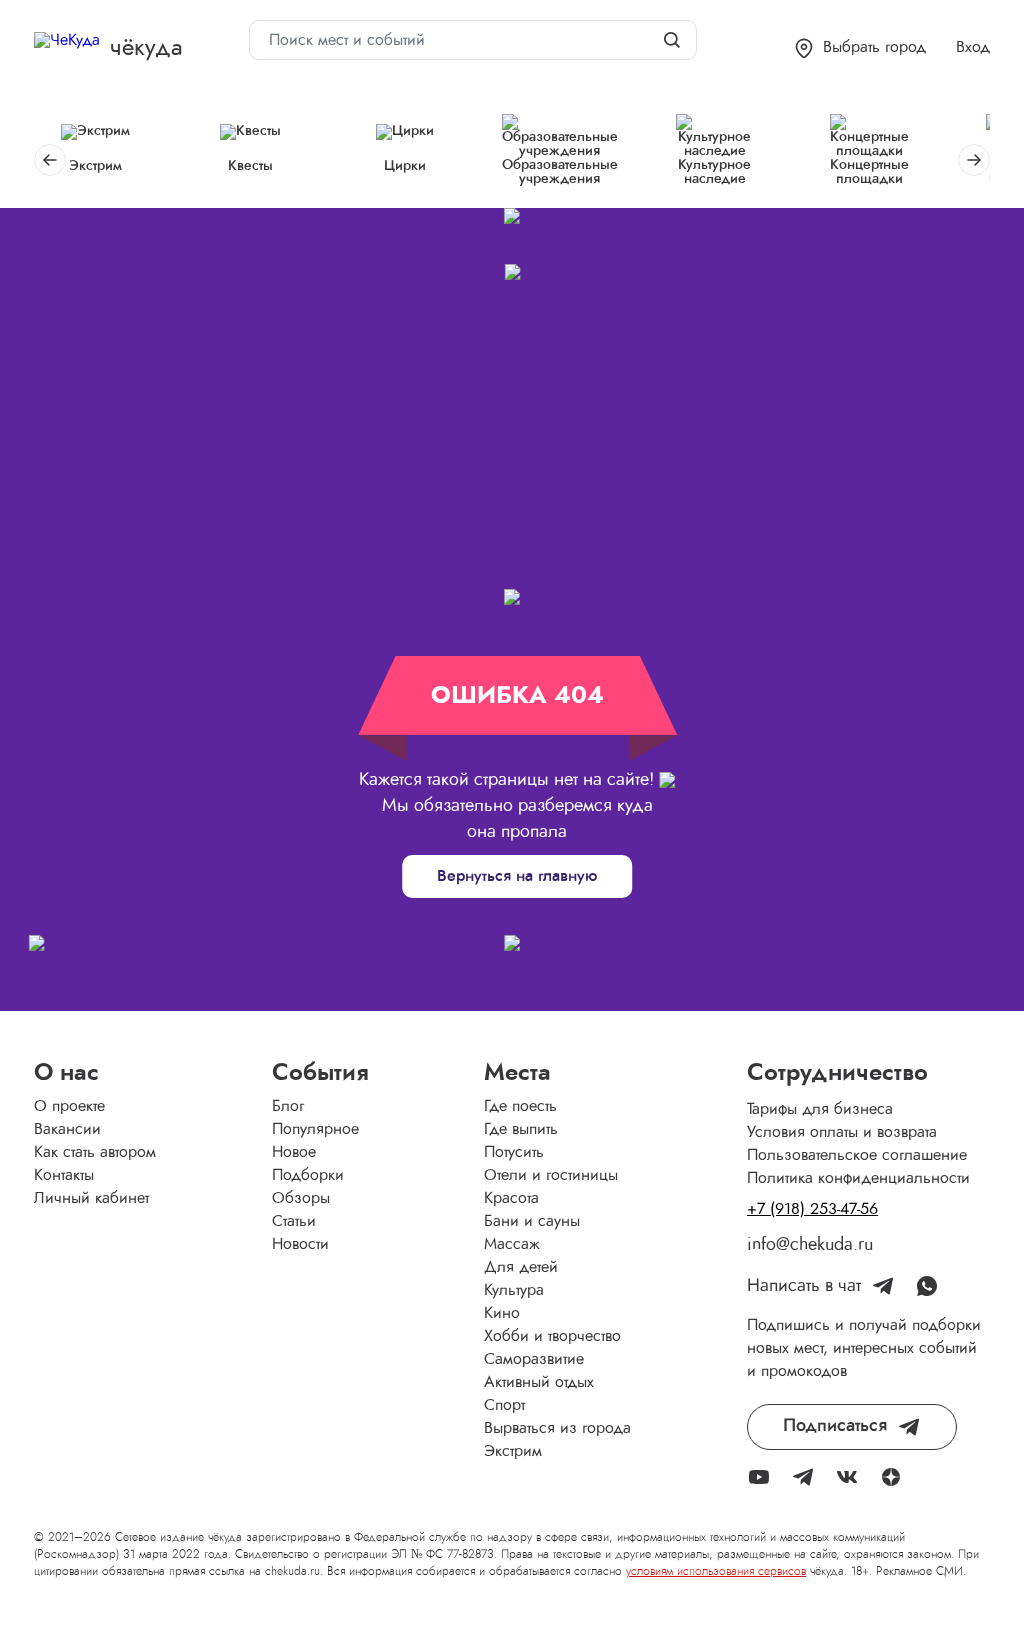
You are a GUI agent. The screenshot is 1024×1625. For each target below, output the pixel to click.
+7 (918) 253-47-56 (812, 1209)
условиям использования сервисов (716, 1571)
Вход (973, 47)
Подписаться (835, 1426)
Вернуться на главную (517, 876)
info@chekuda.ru (810, 1245)
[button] (860, 48)
